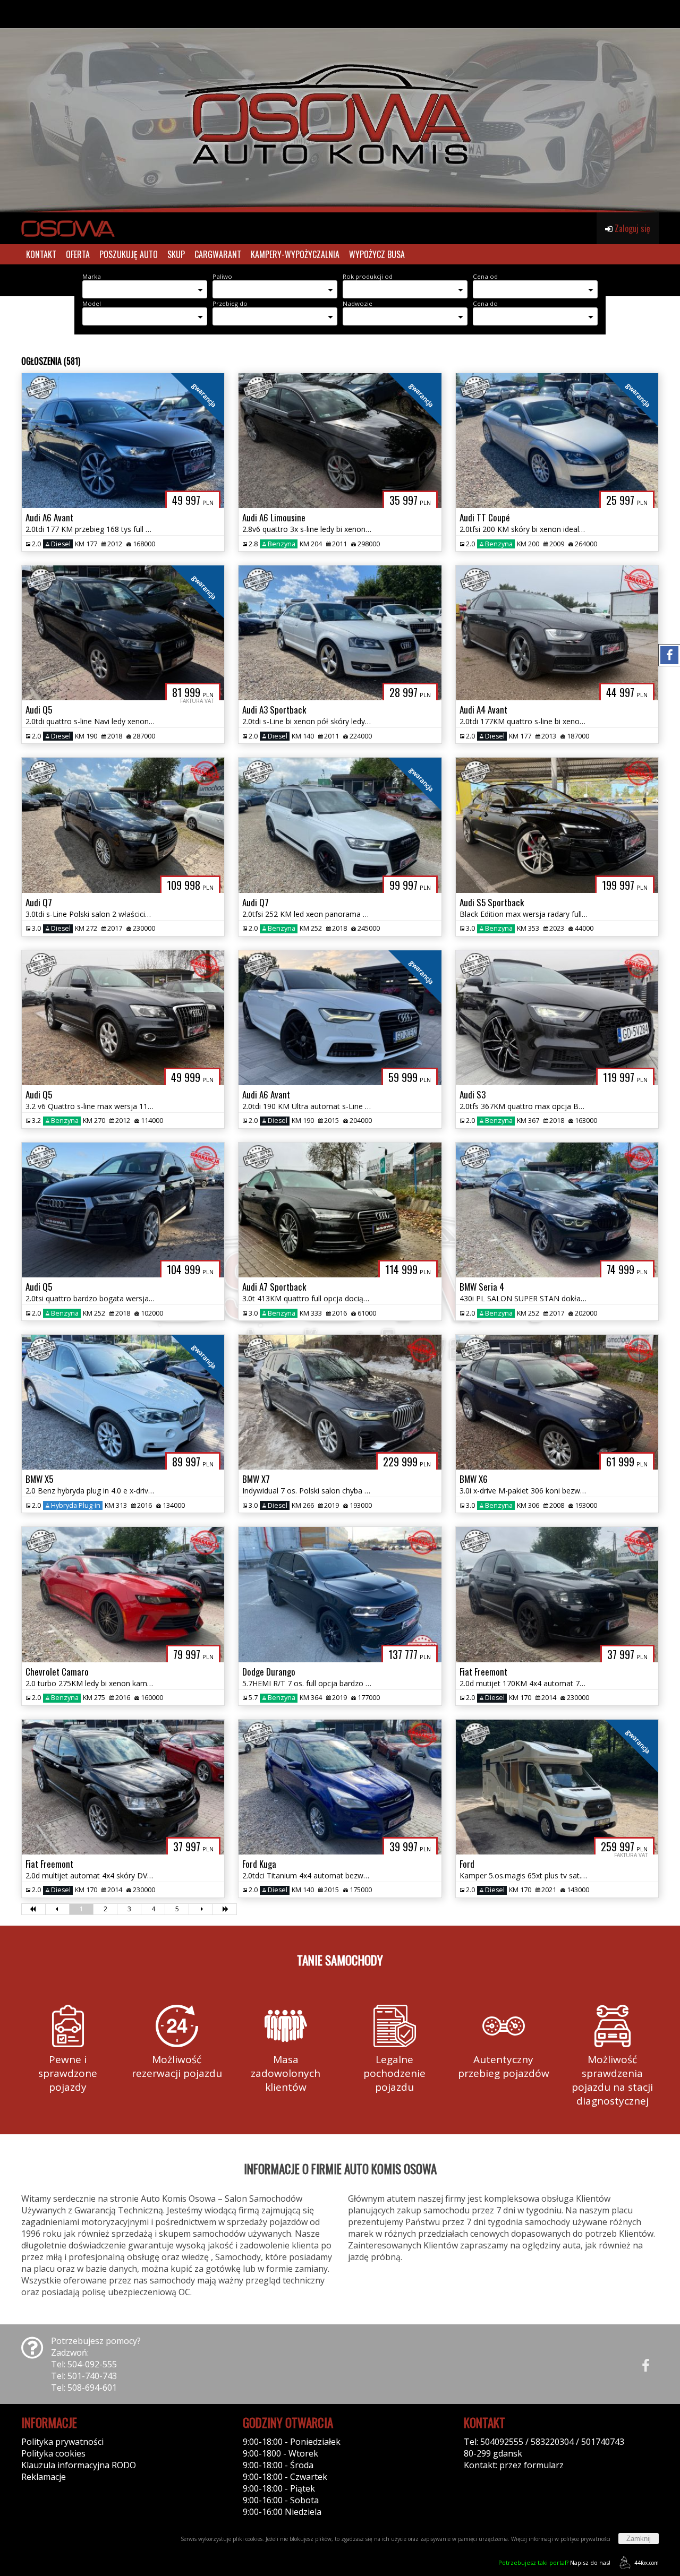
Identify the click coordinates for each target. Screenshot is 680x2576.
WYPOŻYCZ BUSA (377, 254)
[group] (340, 106)
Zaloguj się (631, 228)
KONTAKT (41, 254)
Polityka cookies (53, 2453)
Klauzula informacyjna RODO (79, 2465)
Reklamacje (44, 2477)
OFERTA (78, 254)
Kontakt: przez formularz (514, 2465)
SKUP (176, 254)
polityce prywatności (585, 2539)
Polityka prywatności (62, 2442)
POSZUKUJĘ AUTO (129, 254)
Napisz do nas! (554, 2562)
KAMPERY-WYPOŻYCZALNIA (295, 254)
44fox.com (647, 2563)
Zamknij (639, 2539)
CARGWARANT (218, 254)
